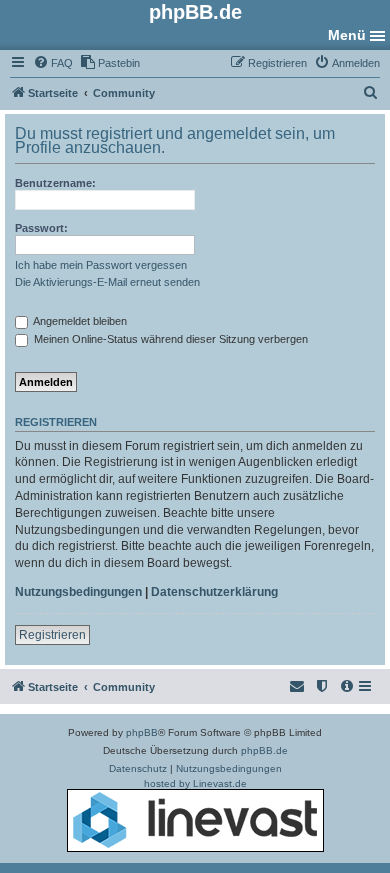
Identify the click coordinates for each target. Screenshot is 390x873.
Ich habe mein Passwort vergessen (101, 265)
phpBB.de (264, 750)
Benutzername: (55, 183)
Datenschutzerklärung (214, 592)
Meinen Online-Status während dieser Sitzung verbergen (169, 339)
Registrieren (52, 635)
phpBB (142, 732)
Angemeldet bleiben (79, 321)
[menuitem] (53, 63)
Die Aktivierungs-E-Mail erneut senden (107, 282)
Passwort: (41, 228)
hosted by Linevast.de (195, 783)
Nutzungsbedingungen (78, 592)
